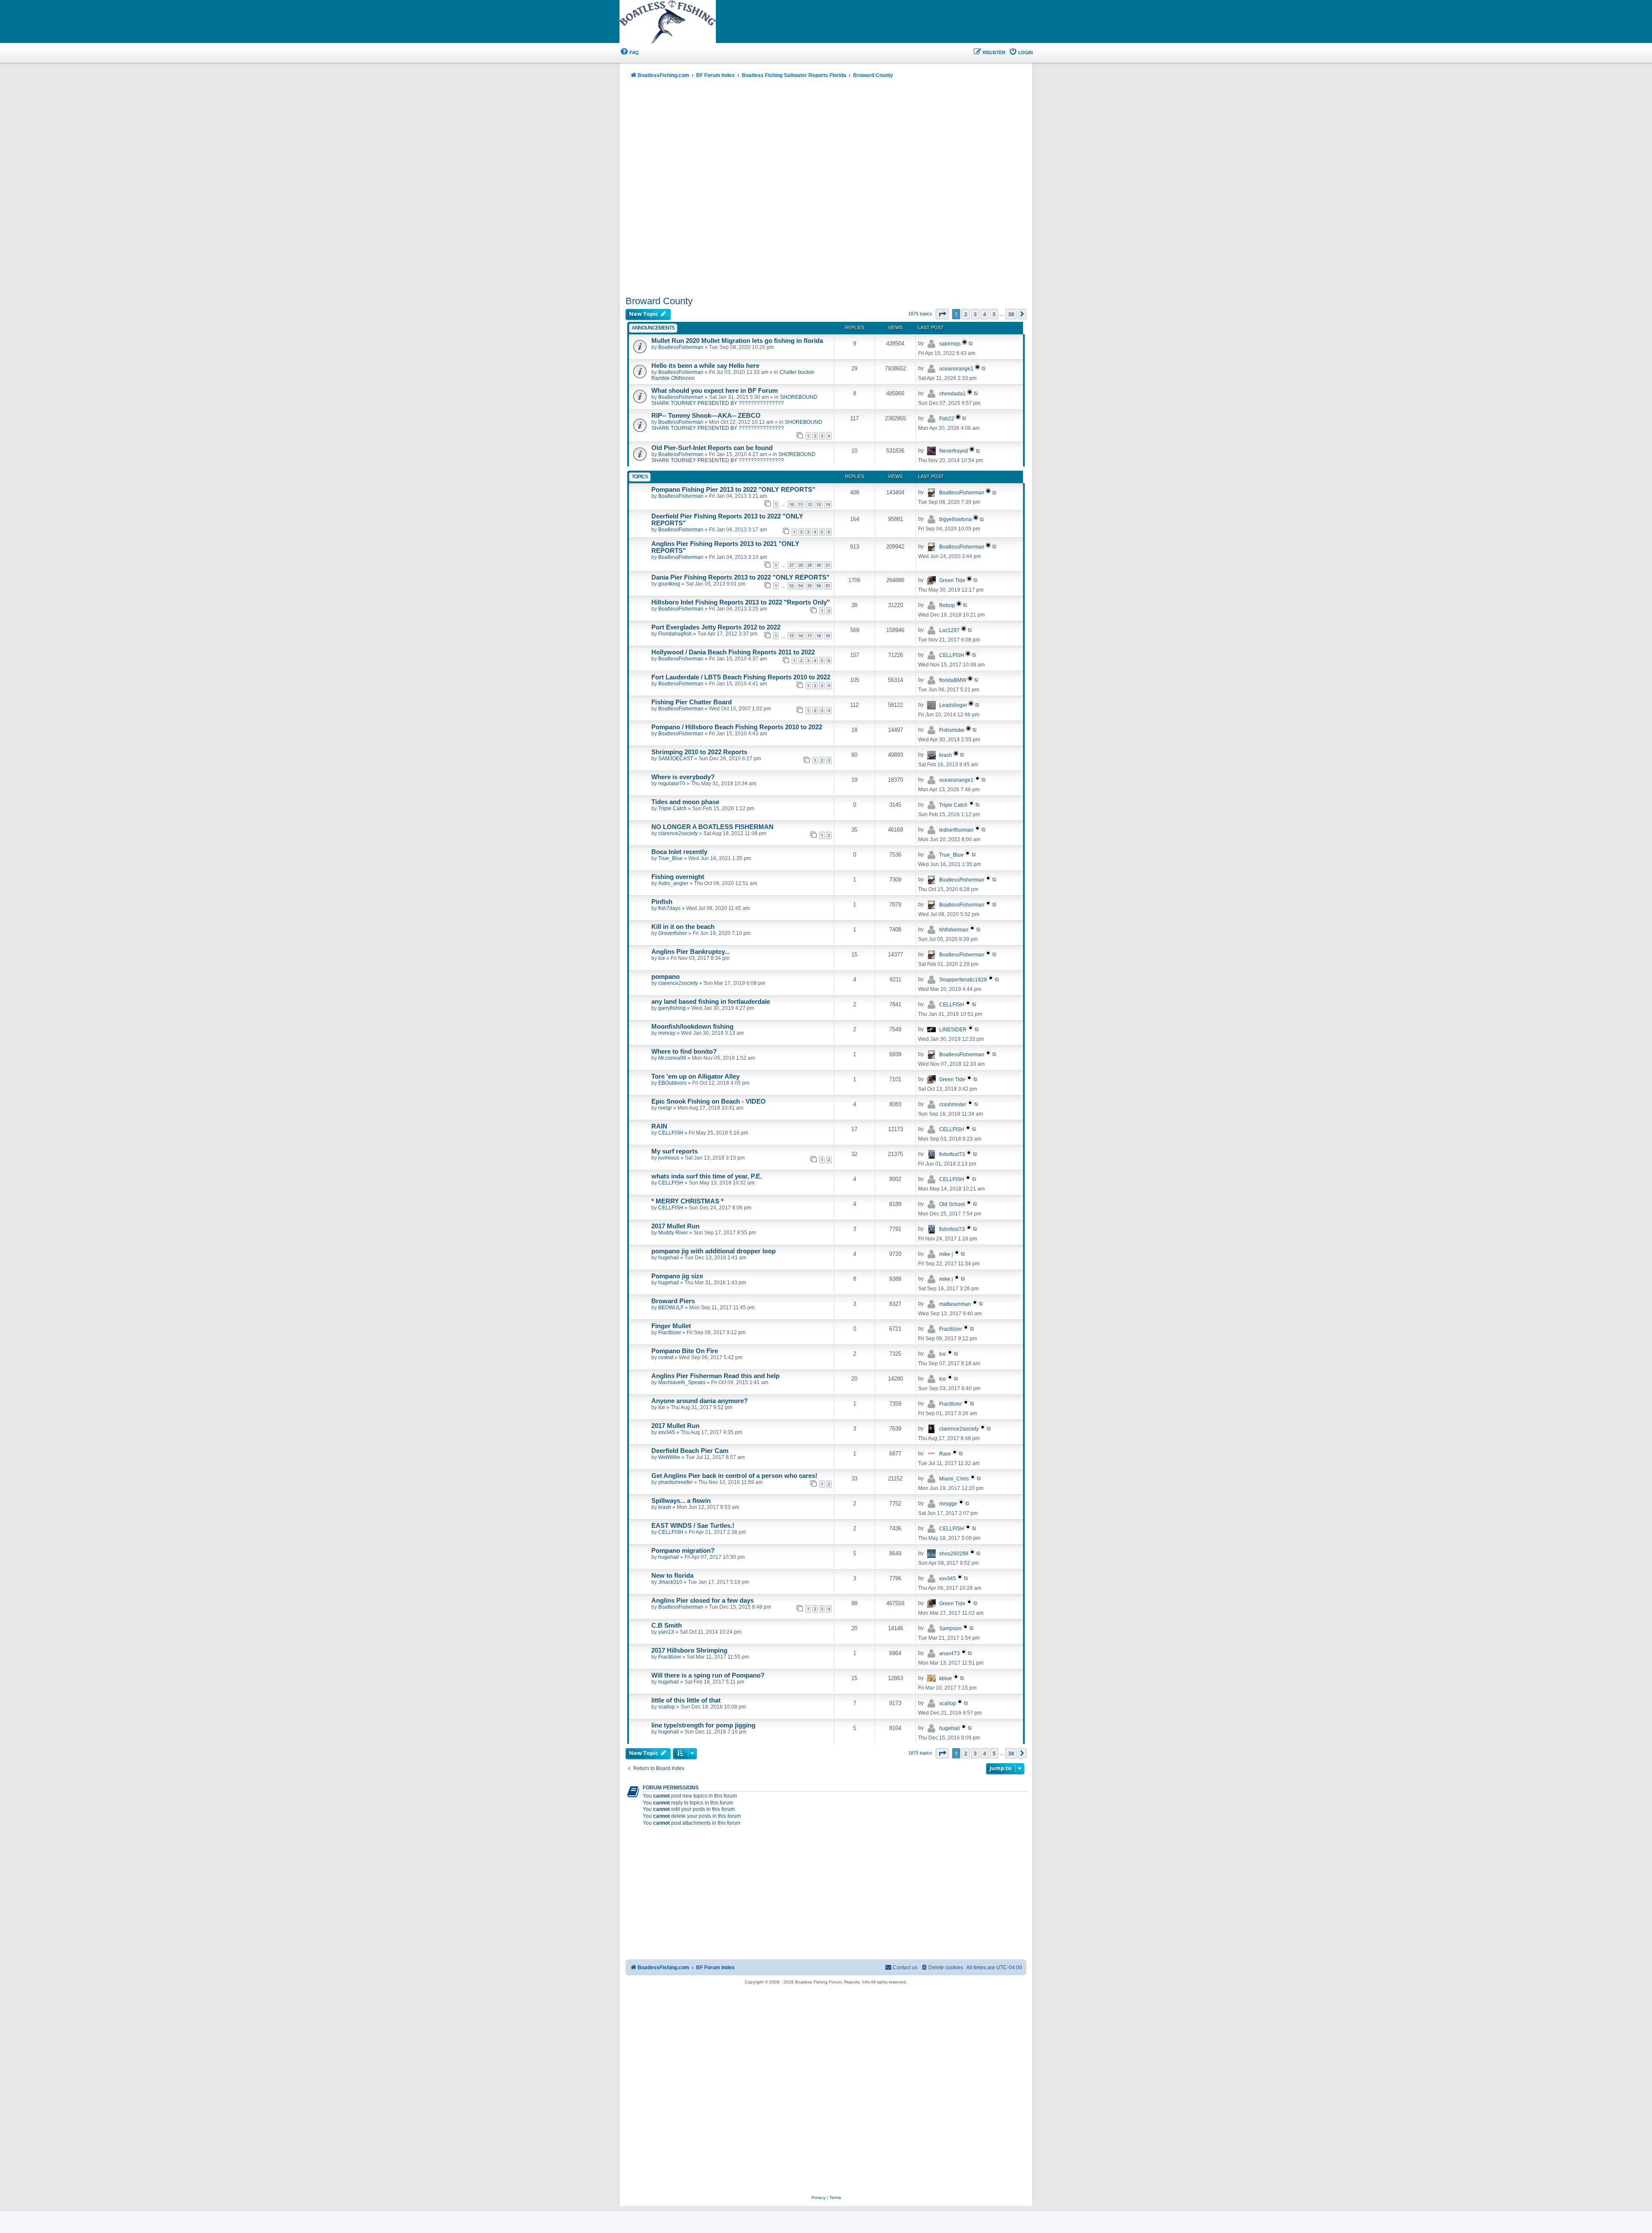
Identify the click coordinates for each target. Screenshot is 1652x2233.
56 (819, 586)
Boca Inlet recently (679, 852)
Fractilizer (670, 1332)
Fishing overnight (678, 877)
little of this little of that (686, 1700)
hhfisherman (954, 930)
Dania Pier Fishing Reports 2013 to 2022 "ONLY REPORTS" (740, 577)
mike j (946, 1254)
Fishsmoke (952, 730)
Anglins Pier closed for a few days (703, 1601)
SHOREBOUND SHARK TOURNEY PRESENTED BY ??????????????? (734, 400)
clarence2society (678, 833)
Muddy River (673, 1233)
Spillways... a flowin (681, 1501)
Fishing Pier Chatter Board (692, 702)
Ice (662, 958)
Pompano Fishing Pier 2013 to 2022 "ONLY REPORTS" (733, 490)
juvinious (669, 1158)
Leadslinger (953, 705)
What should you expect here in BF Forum (715, 391)
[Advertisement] (826, 188)
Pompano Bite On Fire (685, 1351)
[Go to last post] (971, 343)
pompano (666, 977)
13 (819, 504)
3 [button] (975, 314)
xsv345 (667, 1432)
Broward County (659, 301)
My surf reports (675, 1151)
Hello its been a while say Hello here (705, 366)
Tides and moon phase (685, 802)
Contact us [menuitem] (905, 1968)
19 (828, 636)
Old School (952, 1204)
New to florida (672, 1576)
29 (810, 565)
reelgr (665, 1108)
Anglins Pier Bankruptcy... (690, 952)
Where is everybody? (683, 777)
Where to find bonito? (684, 1052)
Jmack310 (670, 1582)
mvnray (667, 1033)
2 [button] (966, 314)
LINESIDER (953, 1030)
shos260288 (954, 1554)
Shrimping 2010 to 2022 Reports (699, 752)
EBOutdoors (672, 1083)
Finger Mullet (671, 1326)
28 (801, 565)
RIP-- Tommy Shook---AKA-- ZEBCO (706, 416)
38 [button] (1011, 314)
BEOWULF (671, 1308)
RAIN (659, 1126)
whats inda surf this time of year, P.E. (707, 1176)
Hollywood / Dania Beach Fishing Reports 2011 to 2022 (733, 652)
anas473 (949, 1653)
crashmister (953, 1104)
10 (792, 504)
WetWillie (669, 1457)
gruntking (669, 584)
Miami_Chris (954, 1479)
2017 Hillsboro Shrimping (689, 1650)
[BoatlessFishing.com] (682, 22)
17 (810, 636)
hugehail (669, 1258)
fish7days (669, 908)
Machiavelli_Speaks (682, 1382)
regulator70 (672, 783)
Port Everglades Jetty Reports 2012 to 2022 (716, 627)
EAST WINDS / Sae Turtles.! (693, 1526)
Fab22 (947, 419)
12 (810, 504)
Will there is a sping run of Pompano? (708, 1675)
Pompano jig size (677, 1276)
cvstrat (666, 1357)
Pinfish (662, 902)
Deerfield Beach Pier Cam (690, 1451)
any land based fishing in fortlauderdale (711, 1002)
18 (819, 636)
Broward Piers (673, 1301)
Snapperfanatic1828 (963, 980)
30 (819, 565)
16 (801, 636)
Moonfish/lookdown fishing (692, 1027)
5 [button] (994, 314)
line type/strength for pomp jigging (703, 1725)
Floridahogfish (675, 634)
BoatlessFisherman (681, 347)
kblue (946, 1678)
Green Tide (952, 580)
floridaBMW (953, 680)
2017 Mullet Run (675, 1226)
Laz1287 (949, 630)
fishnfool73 (952, 1154)
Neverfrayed (954, 451)
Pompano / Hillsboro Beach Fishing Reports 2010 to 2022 (737, 727)
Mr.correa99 (672, 1058)
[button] (942, 314)
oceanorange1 (956, 369)
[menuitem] (629, 53)
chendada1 (952, 394)
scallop (667, 1707)
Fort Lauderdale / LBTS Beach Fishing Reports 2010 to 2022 (741, 677)
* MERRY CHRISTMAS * (687, 1201)
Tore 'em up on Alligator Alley (695, 1076)
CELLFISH (952, 655)
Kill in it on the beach (683, 927)
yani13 (666, 1632)
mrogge (948, 1504)
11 (801, 504)
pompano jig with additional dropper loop (714, 1251)
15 (792, 636)
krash (946, 755)
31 (828, 565)
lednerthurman (956, 830)
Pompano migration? (683, 1551)
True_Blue (670, 858)
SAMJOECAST (676, 759)
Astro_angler (673, 883)
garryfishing (672, 1008)
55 (810, 586)
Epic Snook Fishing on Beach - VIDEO (709, 1101)
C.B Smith (667, 1625)
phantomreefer (675, 1482)
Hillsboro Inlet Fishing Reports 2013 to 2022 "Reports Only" (741, 602)
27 (792, 565)
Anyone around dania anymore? (700, 1401)
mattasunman (955, 1304)
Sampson (950, 1628)
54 (801, 586)
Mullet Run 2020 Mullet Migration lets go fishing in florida (737, 341)
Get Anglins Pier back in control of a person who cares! (734, 1476)
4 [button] (985, 314)
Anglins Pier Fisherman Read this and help (715, 1376)
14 (828, 504)
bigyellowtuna (955, 519)
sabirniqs (950, 344)
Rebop (947, 605)
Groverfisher (673, 933)
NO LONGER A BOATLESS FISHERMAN (712, 827)
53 (792, 586)
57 (828, 586)
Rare (945, 1454)
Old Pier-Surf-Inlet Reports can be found (712, 448)
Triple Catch (672, 808)
